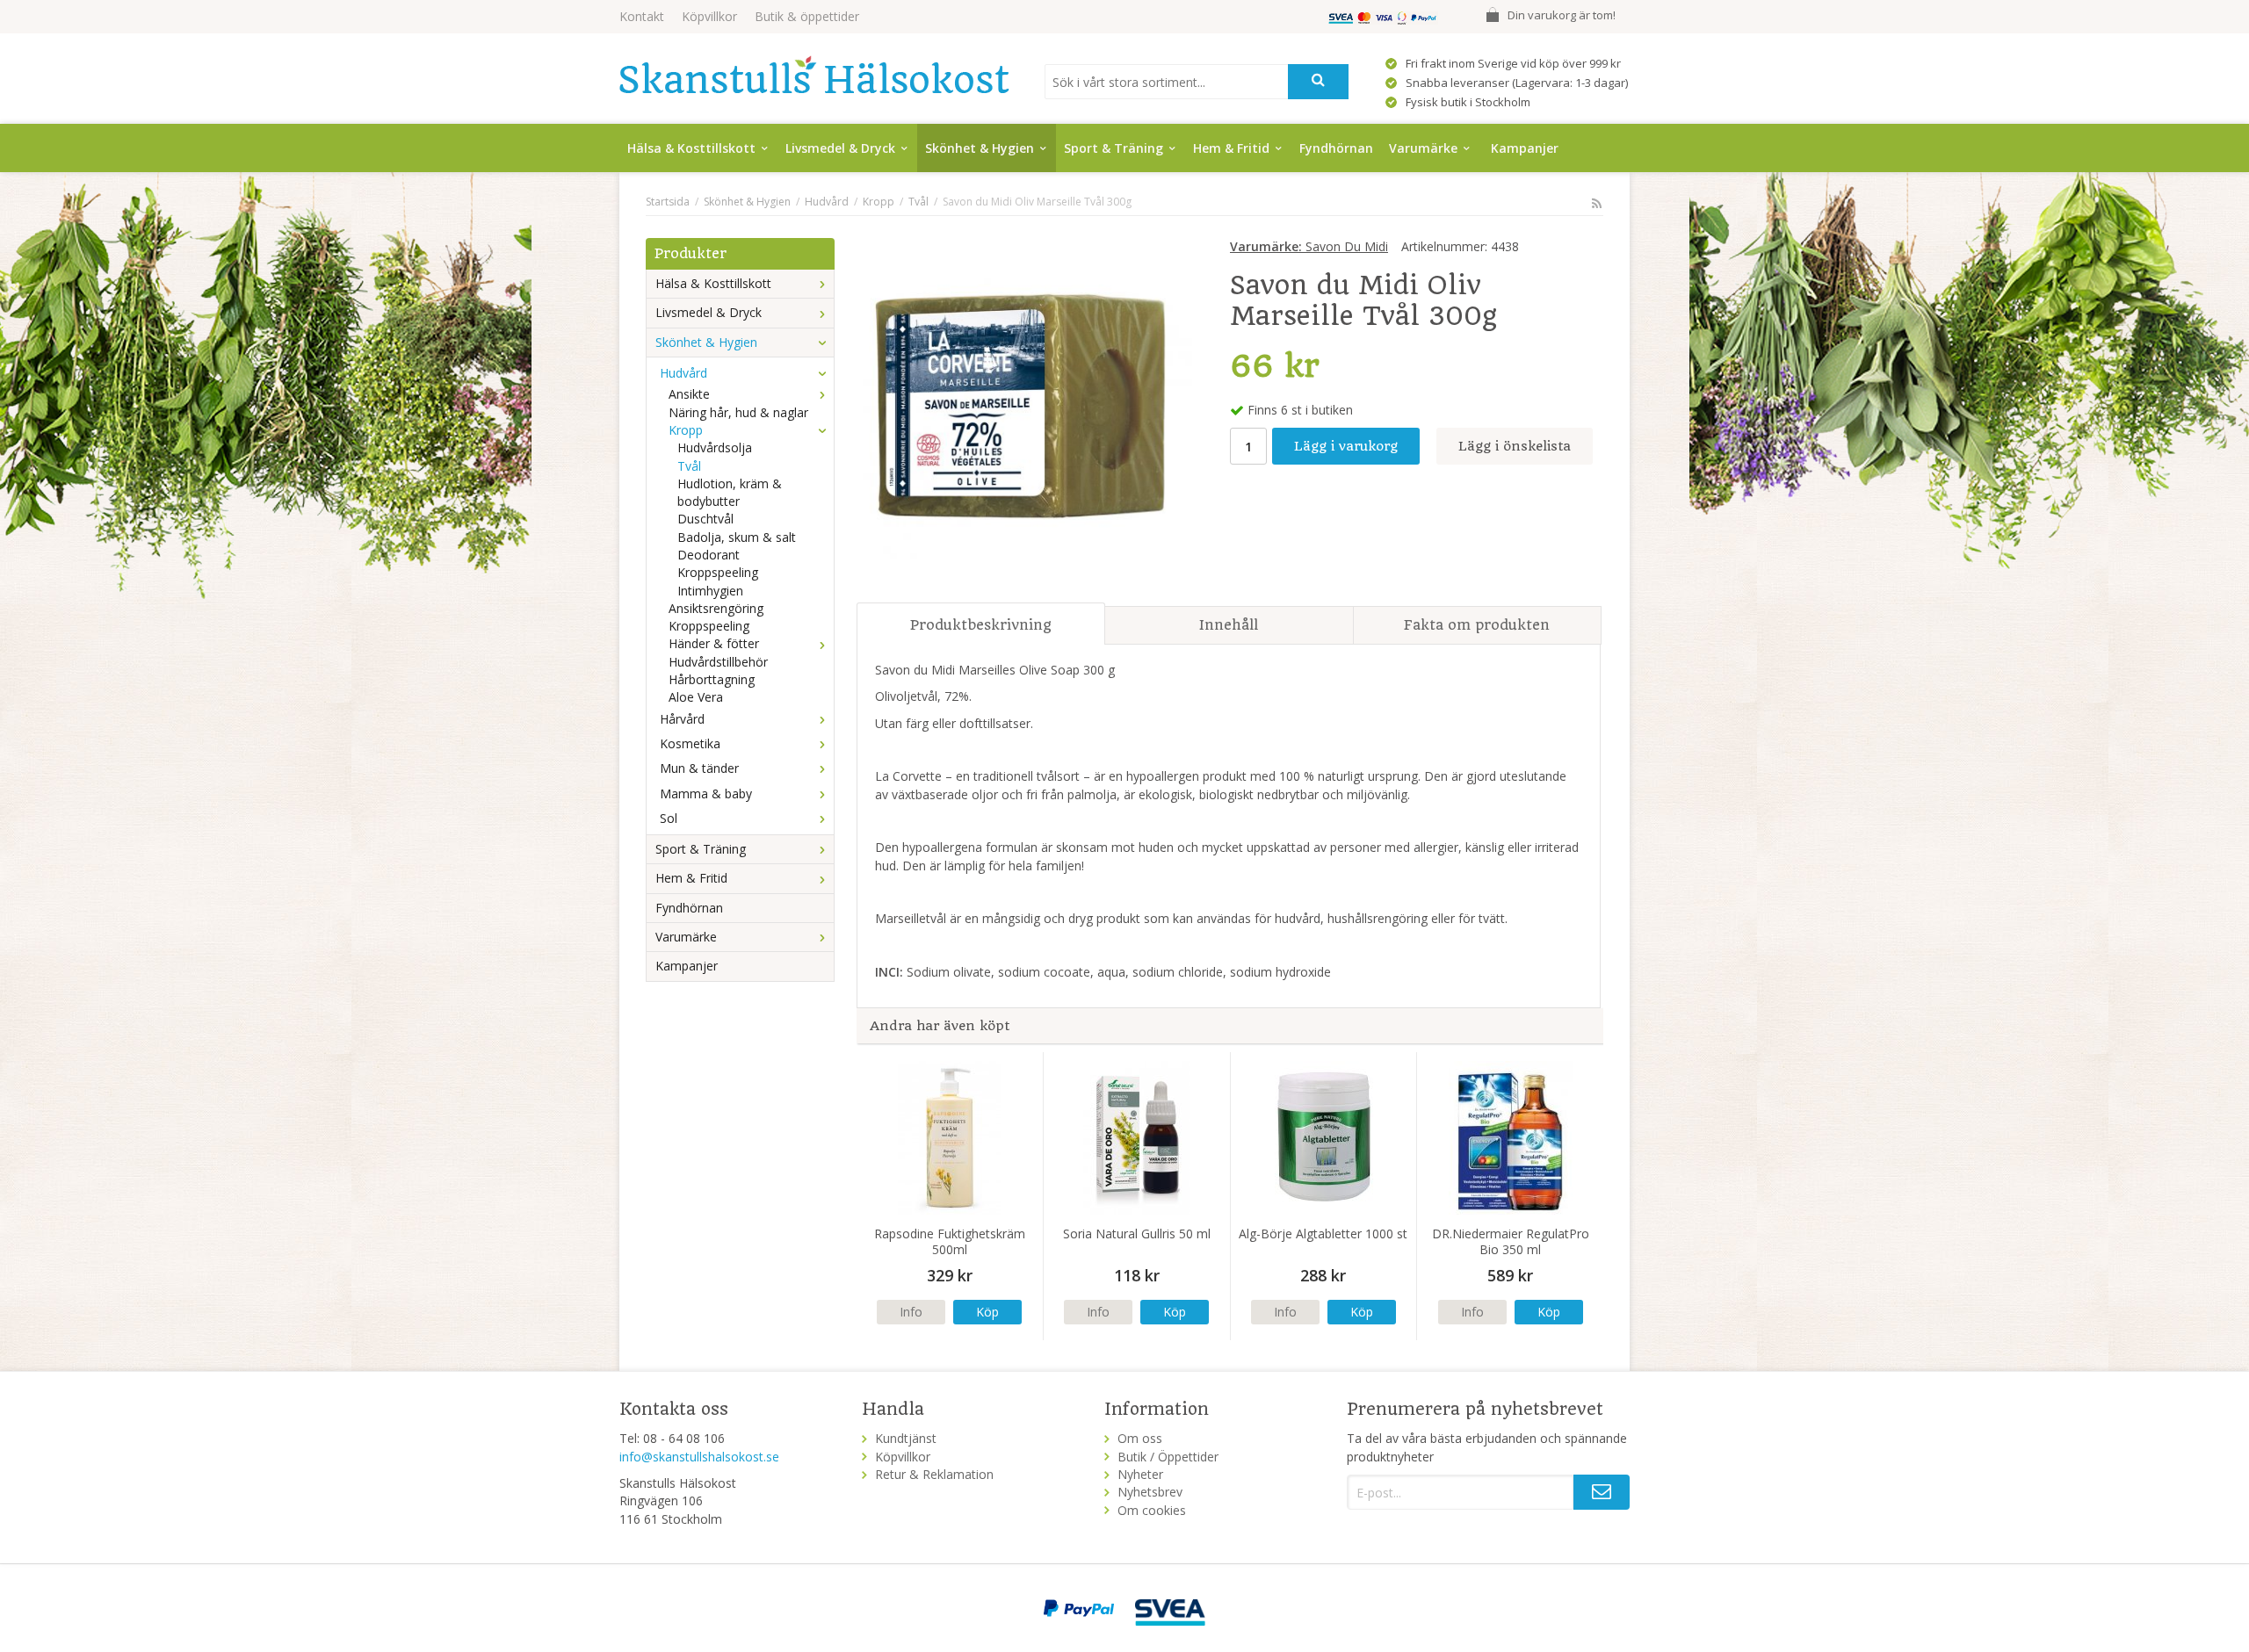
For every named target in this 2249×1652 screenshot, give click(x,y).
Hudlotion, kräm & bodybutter (730, 492)
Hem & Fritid (1231, 148)
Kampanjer (1525, 148)
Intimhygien (710, 591)
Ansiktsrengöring (716, 608)
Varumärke (1423, 148)
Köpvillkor (709, 16)
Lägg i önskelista (1515, 446)
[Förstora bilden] (1024, 413)
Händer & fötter (714, 643)
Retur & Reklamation (934, 1474)
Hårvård (682, 719)
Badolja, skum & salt (737, 537)
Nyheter (1140, 1474)
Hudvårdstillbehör (718, 662)
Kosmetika (690, 743)
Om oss (1140, 1438)
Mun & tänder (699, 768)
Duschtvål (705, 519)
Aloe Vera (696, 697)
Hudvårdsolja (715, 447)
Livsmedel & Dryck (840, 148)
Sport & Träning (1114, 148)
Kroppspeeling (718, 572)
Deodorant (709, 555)
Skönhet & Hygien (980, 148)
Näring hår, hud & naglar (738, 412)
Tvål (689, 466)
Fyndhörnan (1336, 148)
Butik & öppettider (807, 16)
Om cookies (1152, 1510)
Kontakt (642, 16)
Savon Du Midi (1309, 246)
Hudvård (683, 373)
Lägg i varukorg (1346, 446)
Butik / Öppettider (1168, 1457)
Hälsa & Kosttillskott (691, 148)
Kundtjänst (906, 1438)
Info (911, 1312)
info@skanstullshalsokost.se (699, 1457)
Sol (669, 818)
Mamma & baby (706, 794)
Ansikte (689, 394)
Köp (987, 1312)
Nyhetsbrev (1150, 1492)
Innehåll (1229, 625)
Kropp (686, 430)
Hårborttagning (712, 679)
